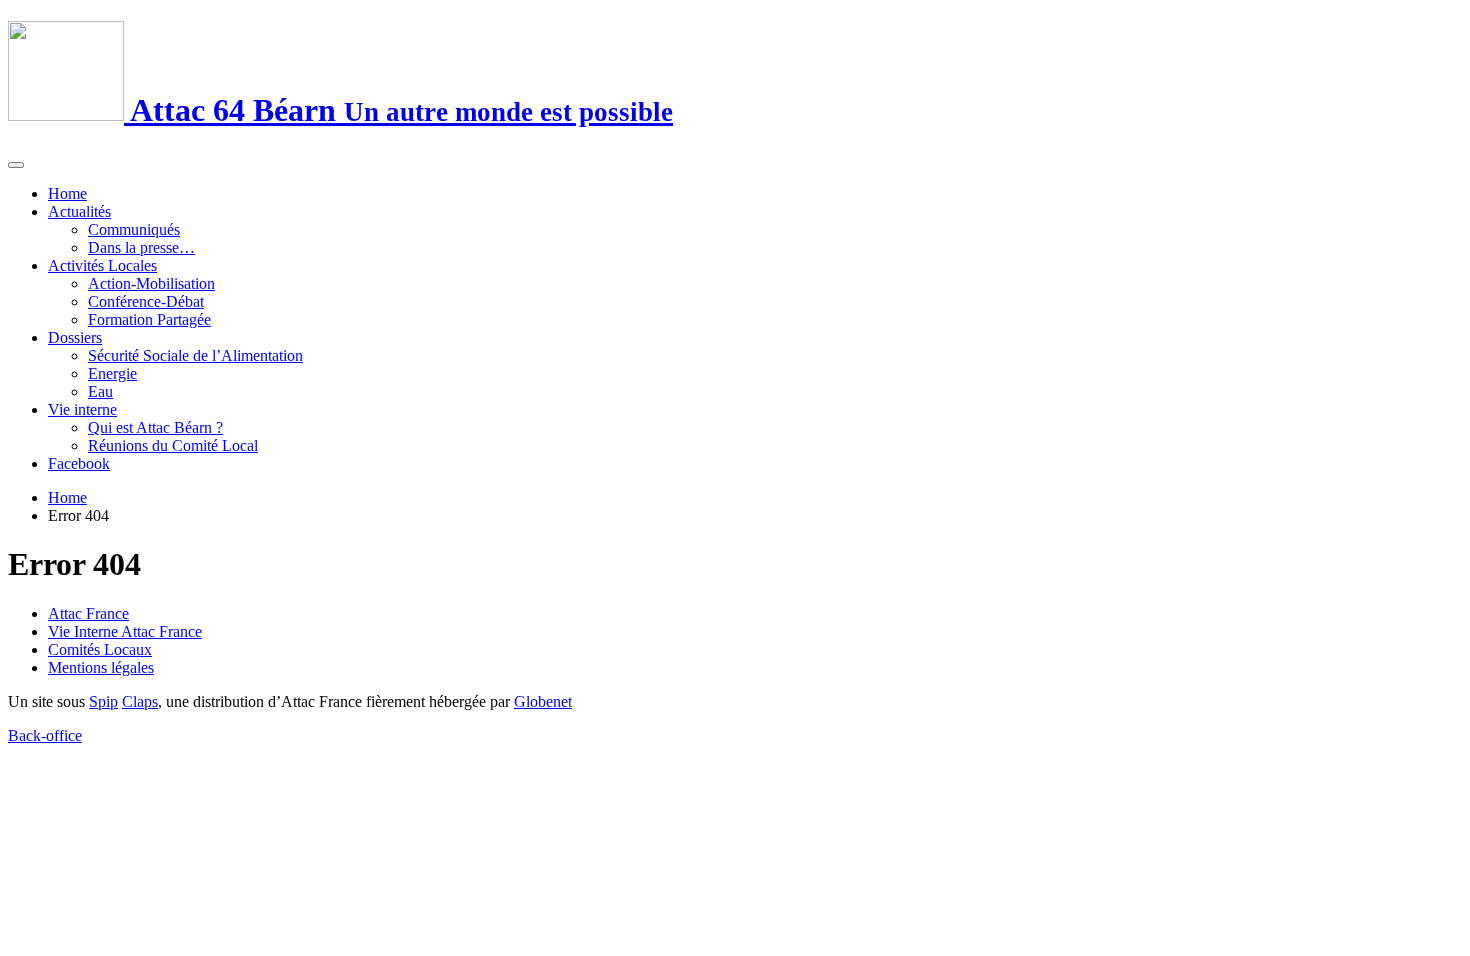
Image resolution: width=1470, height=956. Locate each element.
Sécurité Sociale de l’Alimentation (195, 355)
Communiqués (134, 229)
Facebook (79, 463)
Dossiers (75, 337)
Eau (100, 391)
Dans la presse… (141, 247)
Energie (112, 373)
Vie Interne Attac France (125, 631)
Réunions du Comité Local (173, 445)
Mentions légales (101, 667)
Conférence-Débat (146, 301)
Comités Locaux (100, 649)
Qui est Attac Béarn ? (155, 427)
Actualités (79, 211)
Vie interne (82, 409)
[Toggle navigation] (16, 165)
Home (67, 193)
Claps (140, 701)
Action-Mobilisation (151, 283)
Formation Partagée (149, 319)
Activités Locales (102, 265)
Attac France (88, 613)
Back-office (45, 735)
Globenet (543, 701)
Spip (103, 701)
